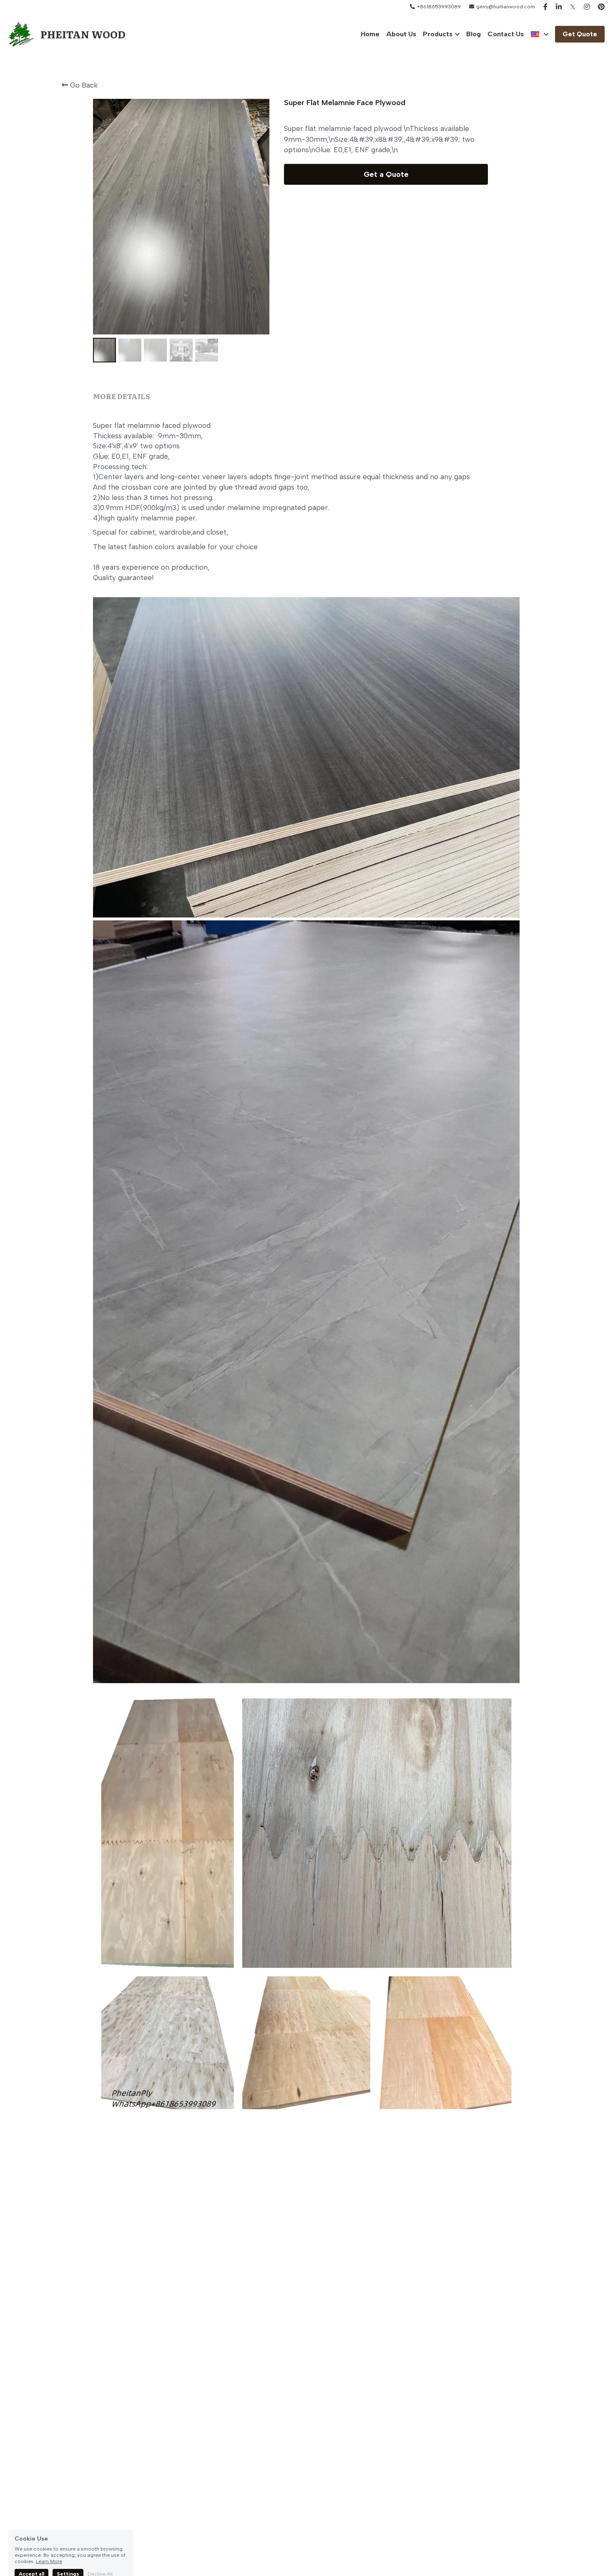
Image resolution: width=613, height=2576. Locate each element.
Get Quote (580, 34)
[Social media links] (545, 7)
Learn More (49, 2544)
